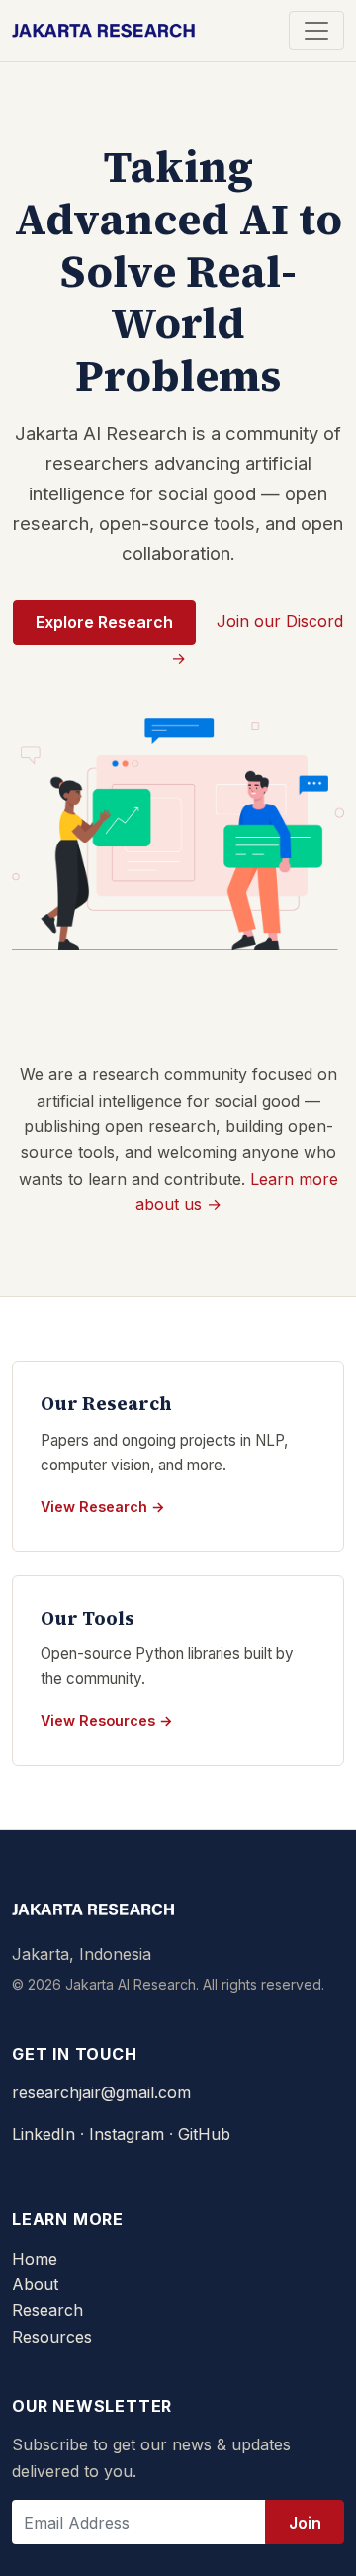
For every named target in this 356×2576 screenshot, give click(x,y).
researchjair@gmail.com (101, 2092)
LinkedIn (44, 2134)
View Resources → (107, 1720)
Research (47, 2310)
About (35, 2284)
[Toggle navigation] (316, 31)
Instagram (127, 2134)
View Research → (103, 1507)
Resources (52, 2337)
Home (35, 2259)
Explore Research (104, 622)
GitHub (204, 2134)
